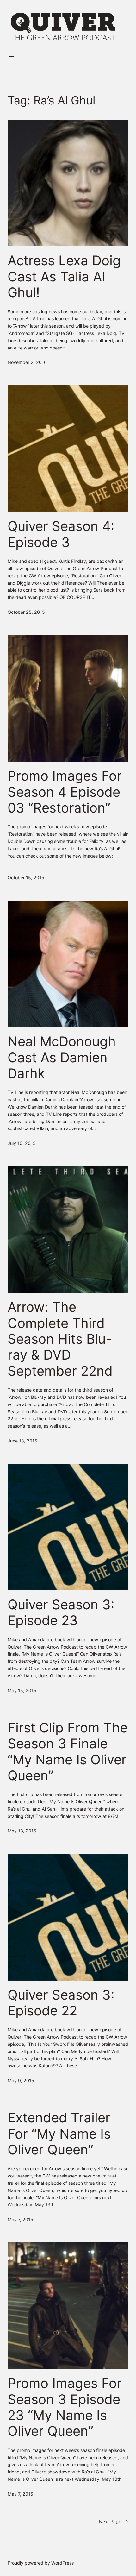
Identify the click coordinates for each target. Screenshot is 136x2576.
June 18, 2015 (22, 1441)
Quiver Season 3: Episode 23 (61, 1612)
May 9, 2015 (21, 2080)
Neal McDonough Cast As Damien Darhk (62, 1057)
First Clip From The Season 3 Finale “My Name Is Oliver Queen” (68, 1752)
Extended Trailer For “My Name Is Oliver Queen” (59, 2134)
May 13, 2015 (22, 1831)
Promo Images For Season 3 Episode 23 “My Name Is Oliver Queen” (65, 2407)
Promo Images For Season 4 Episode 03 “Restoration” (65, 792)
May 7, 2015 (20, 2219)
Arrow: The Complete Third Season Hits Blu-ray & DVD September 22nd (60, 1339)
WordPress (62, 2563)
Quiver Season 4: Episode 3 (61, 534)
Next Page (114, 2521)
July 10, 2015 (22, 1143)
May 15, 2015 (22, 1690)
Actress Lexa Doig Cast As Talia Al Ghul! (64, 276)
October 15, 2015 (26, 878)
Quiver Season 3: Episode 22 (61, 2003)
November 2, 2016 (27, 362)
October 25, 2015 (26, 612)
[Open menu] (11, 55)
